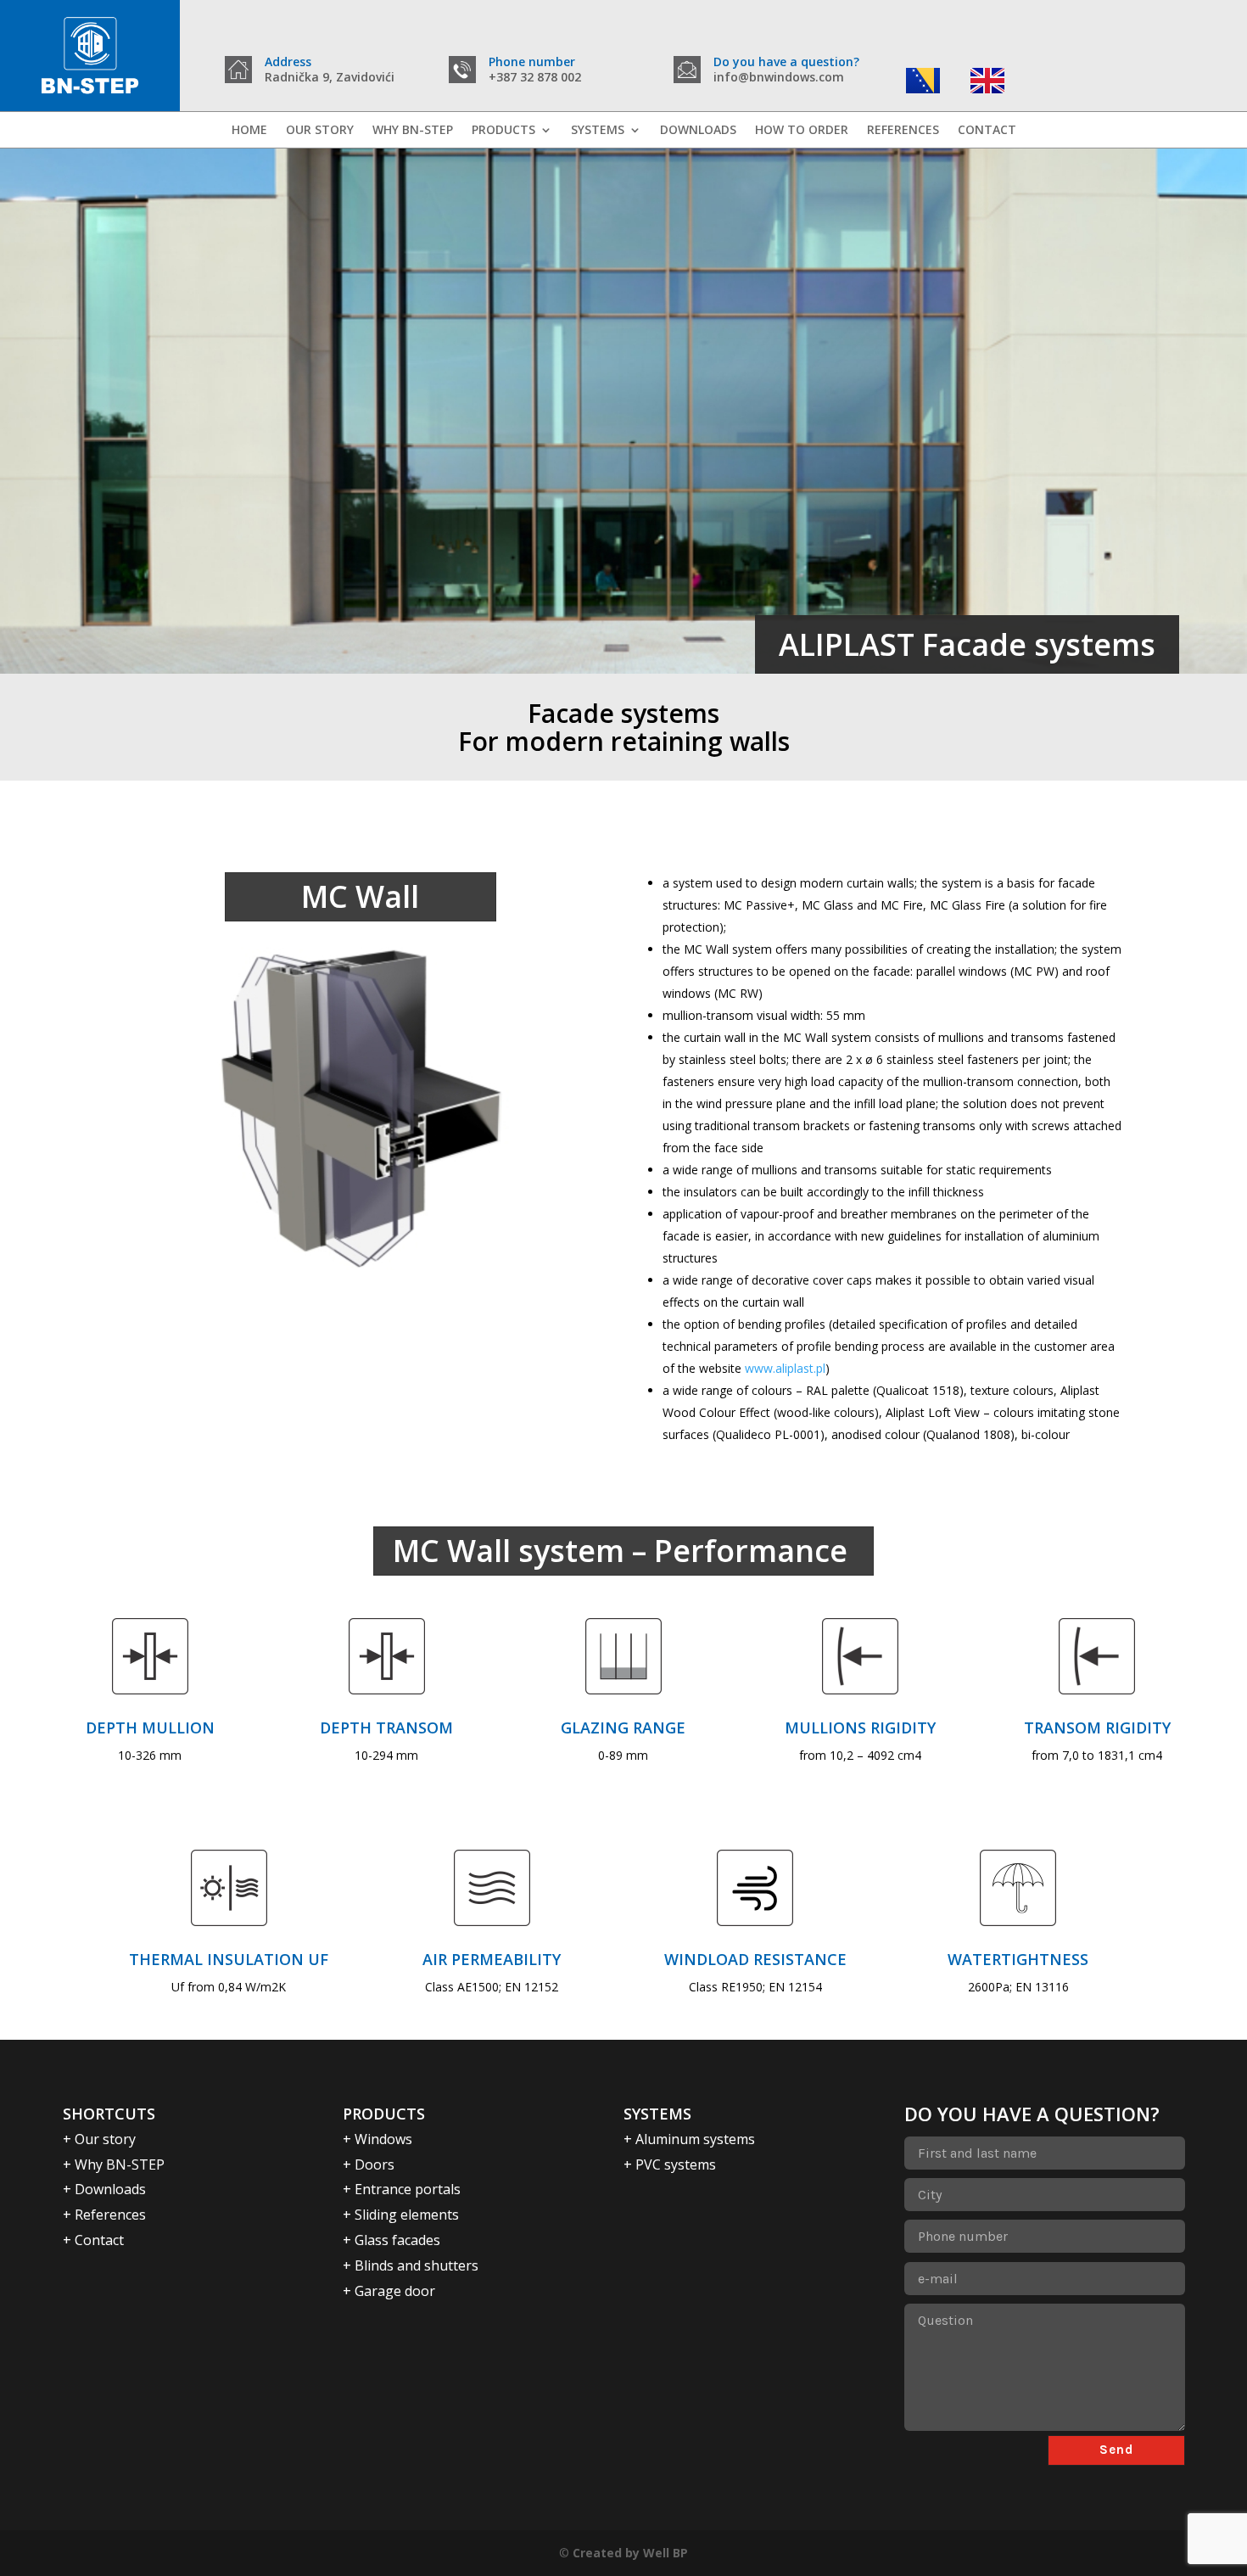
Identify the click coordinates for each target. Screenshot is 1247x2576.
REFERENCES (903, 131)
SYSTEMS (598, 131)
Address (288, 62)
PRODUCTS (503, 131)
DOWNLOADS (698, 131)
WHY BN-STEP (413, 131)
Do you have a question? (786, 62)
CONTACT (987, 131)
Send (1116, 2450)
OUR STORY (320, 131)
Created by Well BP (630, 2553)
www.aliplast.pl (785, 1368)
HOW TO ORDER (802, 131)
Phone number (532, 62)
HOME (249, 131)
